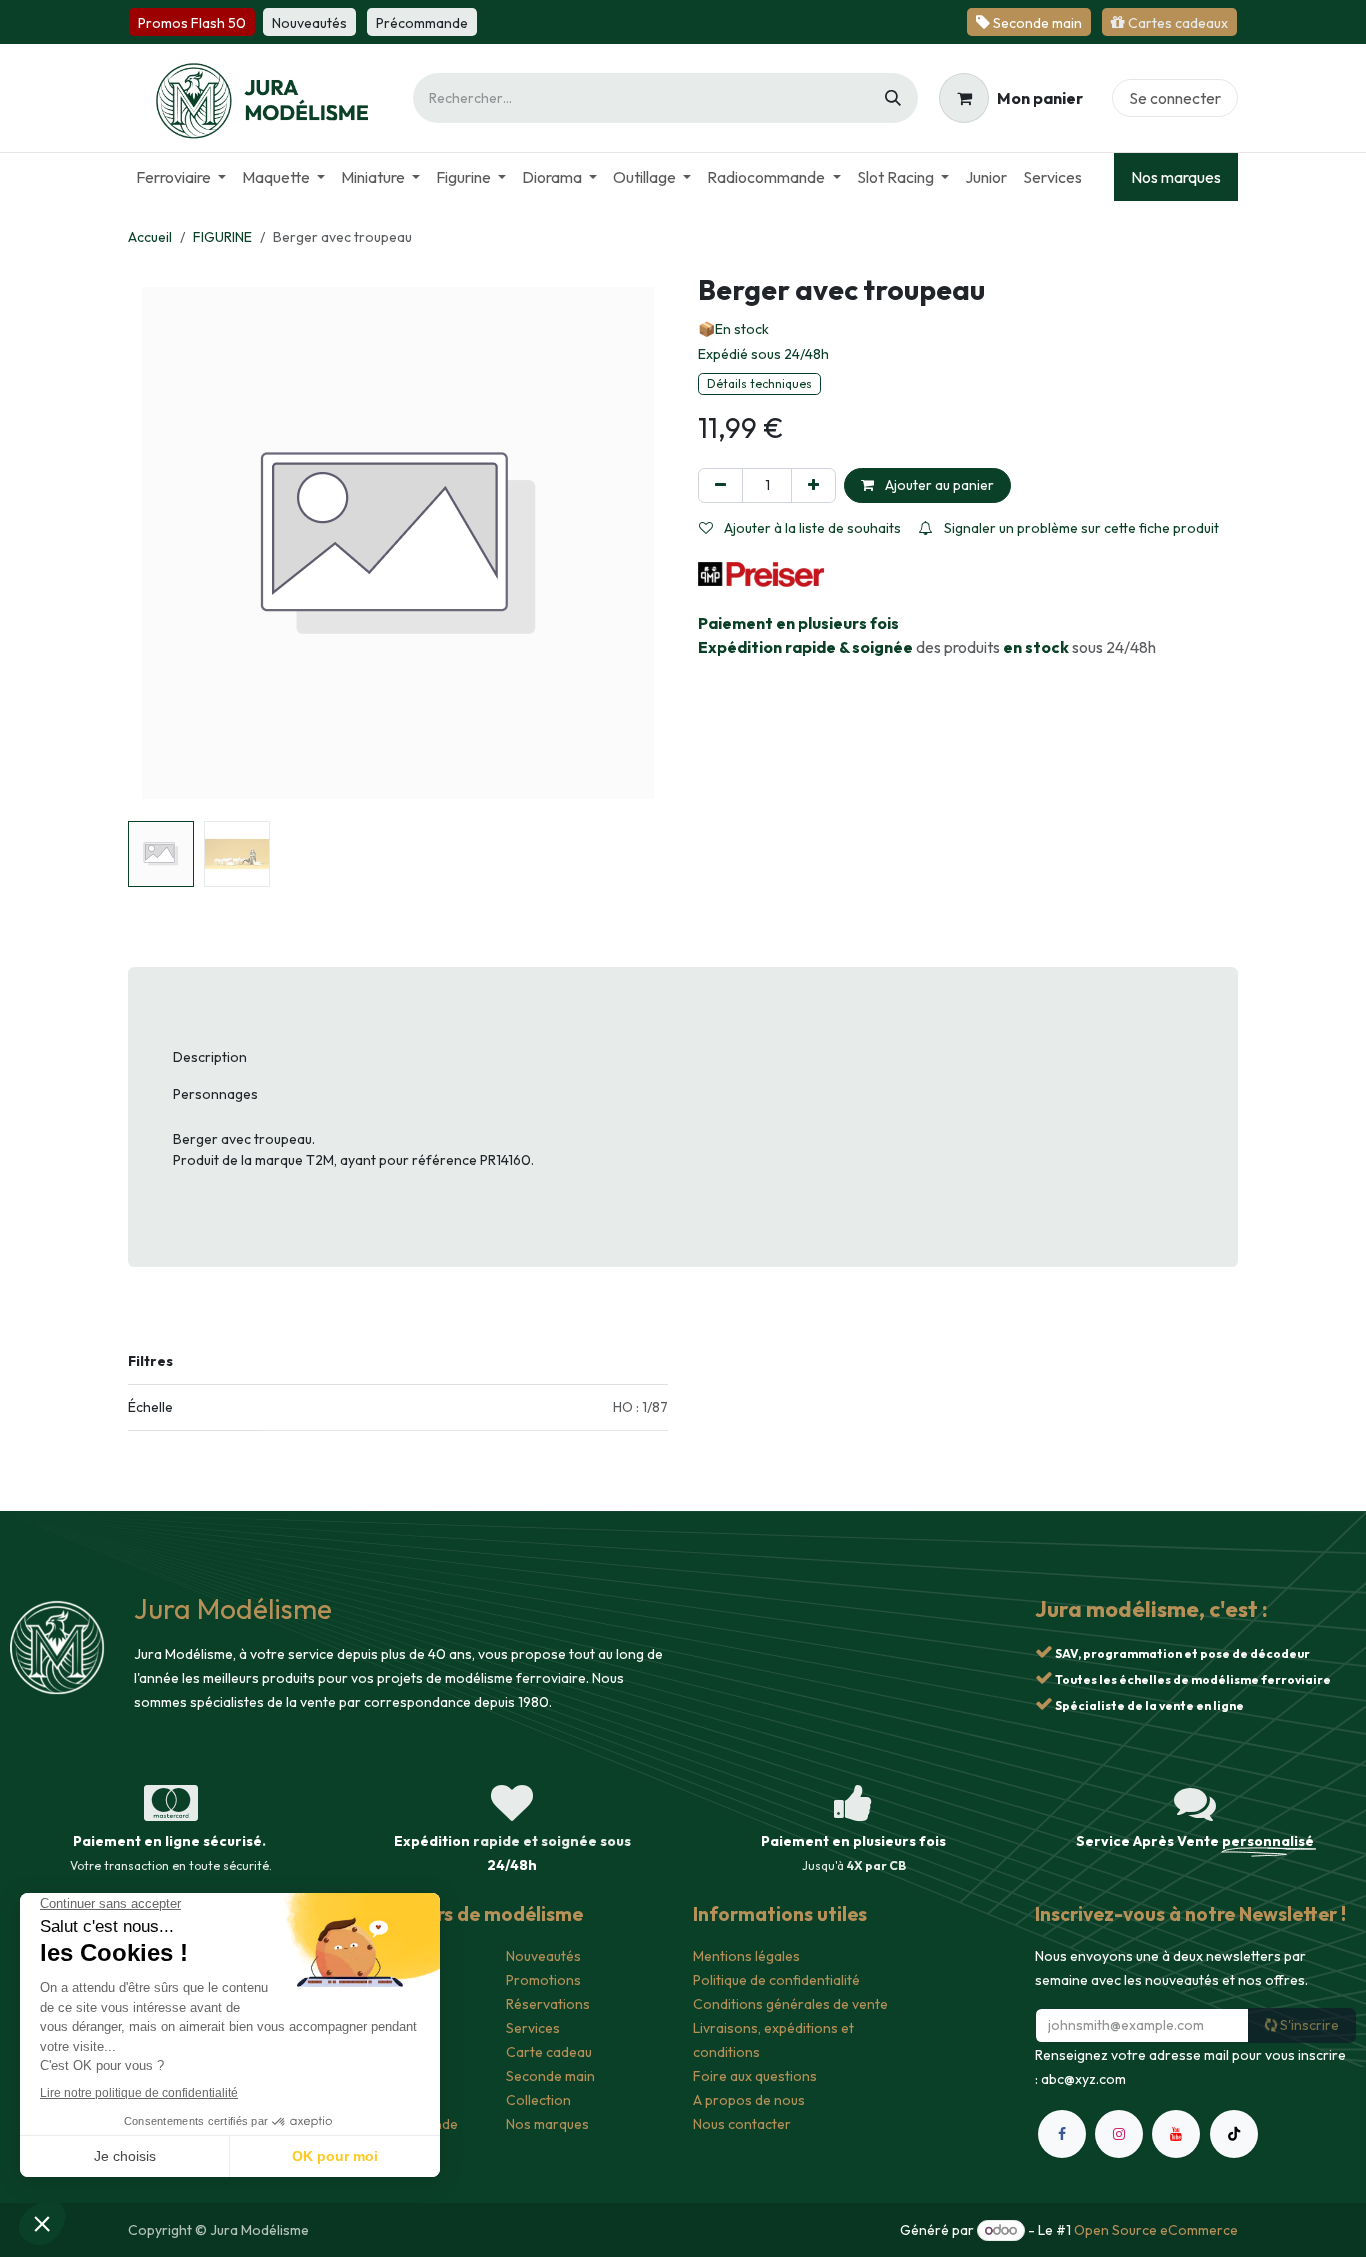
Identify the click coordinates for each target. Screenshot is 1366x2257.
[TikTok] (1234, 2134)
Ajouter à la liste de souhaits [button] (811, 528)
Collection (538, 2100)
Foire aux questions (755, 2076)
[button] (155, 543)
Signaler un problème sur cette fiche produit (1080, 528)
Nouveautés (543, 1956)
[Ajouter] (813, 485)
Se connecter (1175, 98)
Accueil (150, 237)
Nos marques (1176, 177)
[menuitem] (181, 177)
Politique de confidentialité (776, 1980)
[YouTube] (1176, 2134)
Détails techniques (759, 383)
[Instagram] (1119, 2134)
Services (533, 2028)
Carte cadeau (549, 2052)
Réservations (548, 2004)
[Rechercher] (893, 98)
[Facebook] (1062, 2134)
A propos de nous (749, 2100)
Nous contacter (742, 2124)
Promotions (543, 1980)
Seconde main (550, 2076)
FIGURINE (222, 237)
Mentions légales (746, 1956)
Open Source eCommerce (1156, 2230)
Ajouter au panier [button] (938, 485)
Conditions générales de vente (790, 2004)
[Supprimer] (720, 485)
